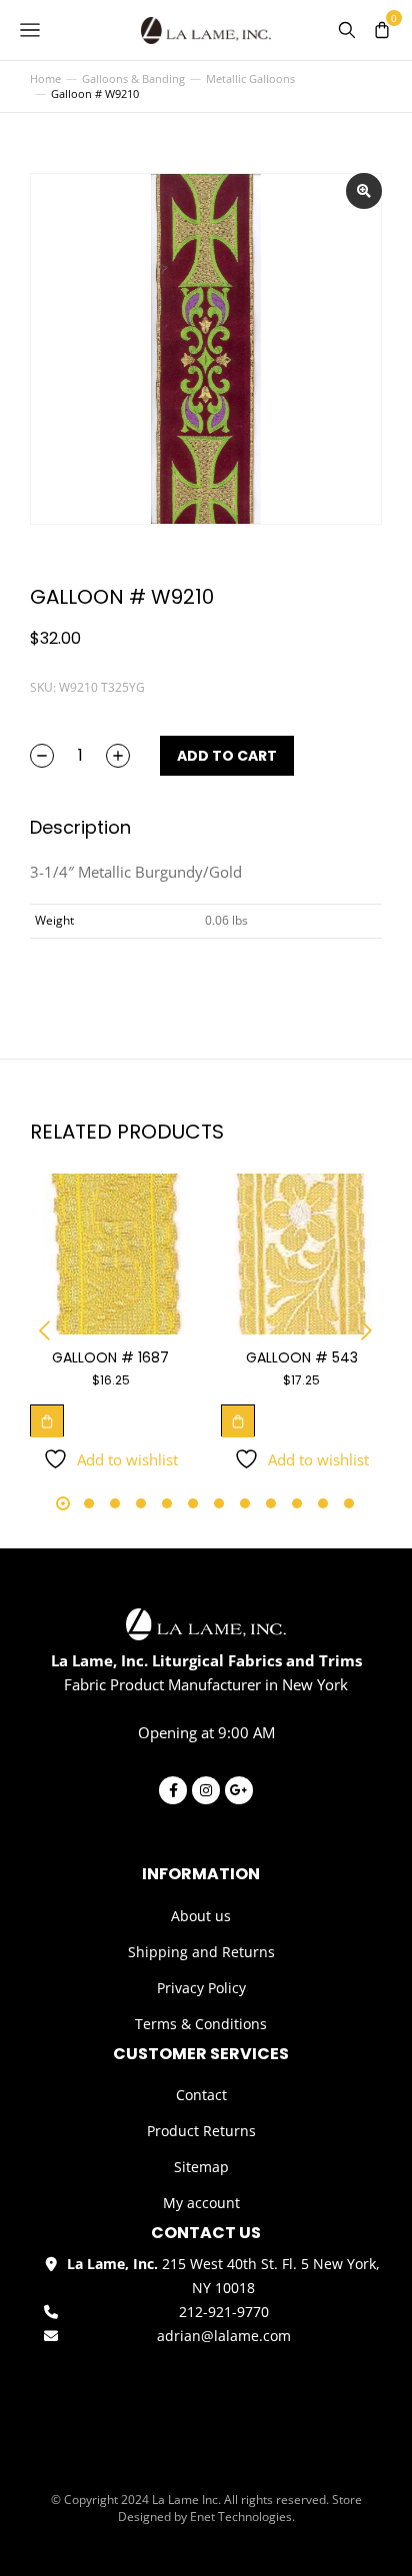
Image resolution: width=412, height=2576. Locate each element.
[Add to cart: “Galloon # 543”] (238, 1420)
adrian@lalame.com (224, 2336)
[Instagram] (206, 1790)
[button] (45, 1330)
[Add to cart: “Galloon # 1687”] (47, 1420)
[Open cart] (382, 30)
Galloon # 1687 (110, 1357)
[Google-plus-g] (239, 1790)
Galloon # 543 (302, 1357)
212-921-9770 (224, 2312)
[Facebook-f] (173, 1790)
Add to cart (227, 756)
